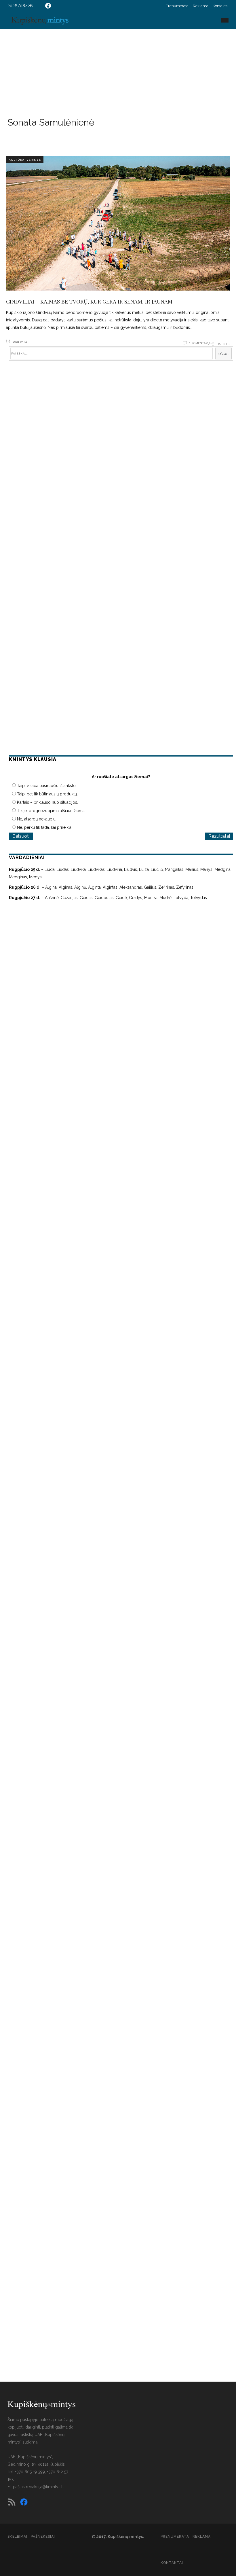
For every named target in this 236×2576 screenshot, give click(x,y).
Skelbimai (17, 2537)
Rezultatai (219, 836)
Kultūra (17, 160)
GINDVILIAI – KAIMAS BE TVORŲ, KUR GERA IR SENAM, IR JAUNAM (89, 301)
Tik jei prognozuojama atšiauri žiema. (51, 811)
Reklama (201, 6)
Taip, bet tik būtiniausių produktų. (47, 794)
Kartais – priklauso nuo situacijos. (47, 802)
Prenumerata (177, 6)
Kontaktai (221, 6)
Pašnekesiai (43, 2537)
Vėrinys (34, 160)
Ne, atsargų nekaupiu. (37, 819)
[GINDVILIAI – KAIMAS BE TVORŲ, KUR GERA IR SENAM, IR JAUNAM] (118, 223)
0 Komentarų (199, 343)
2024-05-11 (19, 342)
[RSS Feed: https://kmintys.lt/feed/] (12, 2502)
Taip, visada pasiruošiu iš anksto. (47, 786)
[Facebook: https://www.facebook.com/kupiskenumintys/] (48, 6)
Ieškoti (223, 354)
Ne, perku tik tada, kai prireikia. (45, 827)
